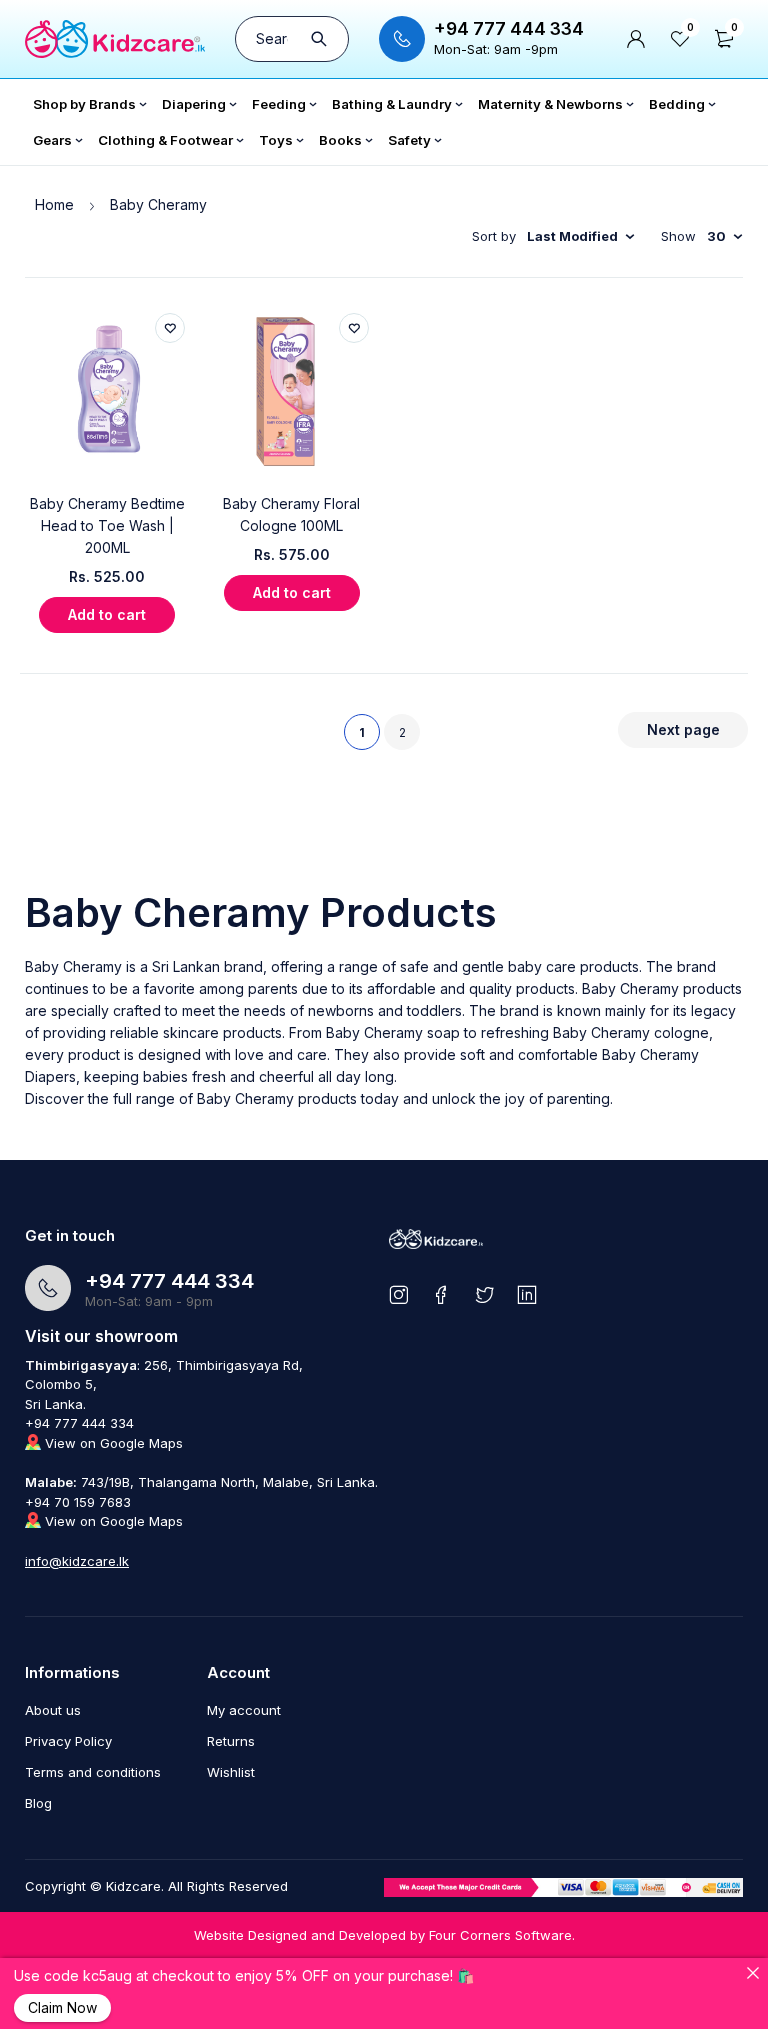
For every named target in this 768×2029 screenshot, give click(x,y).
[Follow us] (484, 1294)
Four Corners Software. (502, 1935)
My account (244, 1710)
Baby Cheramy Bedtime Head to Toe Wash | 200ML (107, 525)
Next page (683, 729)
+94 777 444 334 (509, 29)
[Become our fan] (441, 1294)
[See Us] (398, 1294)
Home (54, 204)
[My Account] (636, 39)
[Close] (753, 1973)
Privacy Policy (68, 1741)
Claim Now (62, 2007)
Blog (38, 1803)
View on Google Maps (112, 1443)
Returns (231, 1741)
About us (53, 1710)
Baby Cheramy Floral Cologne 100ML (291, 514)
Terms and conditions (93, 1772)
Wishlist (231, 1772)
